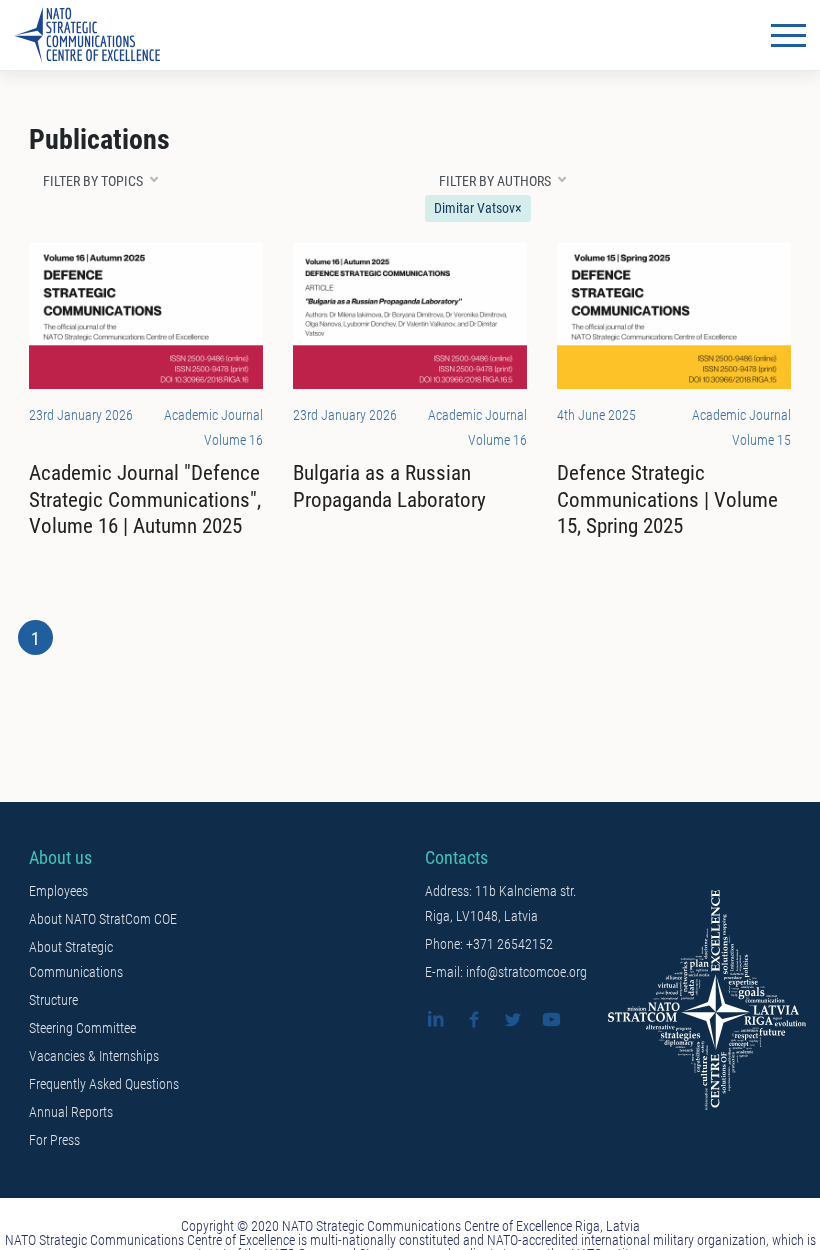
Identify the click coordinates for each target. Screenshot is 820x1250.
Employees (58, 891)
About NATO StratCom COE (103, 919)
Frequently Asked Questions (104, 1084)
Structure (53, 1000)
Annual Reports (71, 1112)
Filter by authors (495, 181)
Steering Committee (82, 1028)
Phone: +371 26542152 (489, 944)
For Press (54, 1140)
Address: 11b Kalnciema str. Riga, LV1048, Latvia (500, 903)
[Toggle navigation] (788, 35)
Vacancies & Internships (94, 1056)
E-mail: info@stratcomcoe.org (506, 972)
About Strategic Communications (76, 959)
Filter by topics (93, 181)
